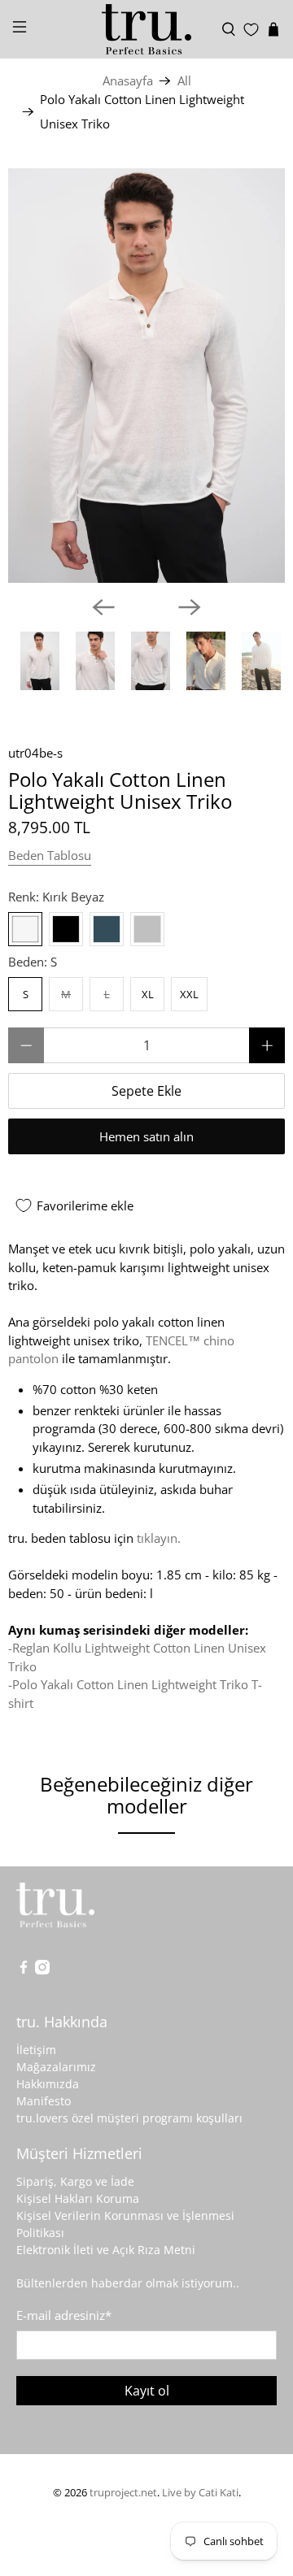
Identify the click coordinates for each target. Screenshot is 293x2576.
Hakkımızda (48, 2084)
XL (148, 994)
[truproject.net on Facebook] (24, 1970)
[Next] (190, 607)
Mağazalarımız (56, 2067)
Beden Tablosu (50, 855)
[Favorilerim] (251, 30)
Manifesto (44, 2101)
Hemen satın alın (146, 1136)
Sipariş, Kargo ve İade (75, 2181)
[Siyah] (66, 929)
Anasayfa (128, 81)
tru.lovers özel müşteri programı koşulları (129, 2118)
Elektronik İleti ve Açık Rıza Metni (106, 2250)
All (184, 81)
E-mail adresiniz (64, 2315)
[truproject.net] (146, 29)
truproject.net (123, 2493)
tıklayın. (159, 1538)
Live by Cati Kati (200, 2493)
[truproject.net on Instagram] (42, 1970)
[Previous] (103, 607)
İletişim (36, 2050)
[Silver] (147, 929)
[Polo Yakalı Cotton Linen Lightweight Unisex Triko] (146, 376)
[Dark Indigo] (107, 929)
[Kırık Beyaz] (25, 929)
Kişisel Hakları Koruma (78, 2198)
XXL (189, 994)
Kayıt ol (147, 2391)
